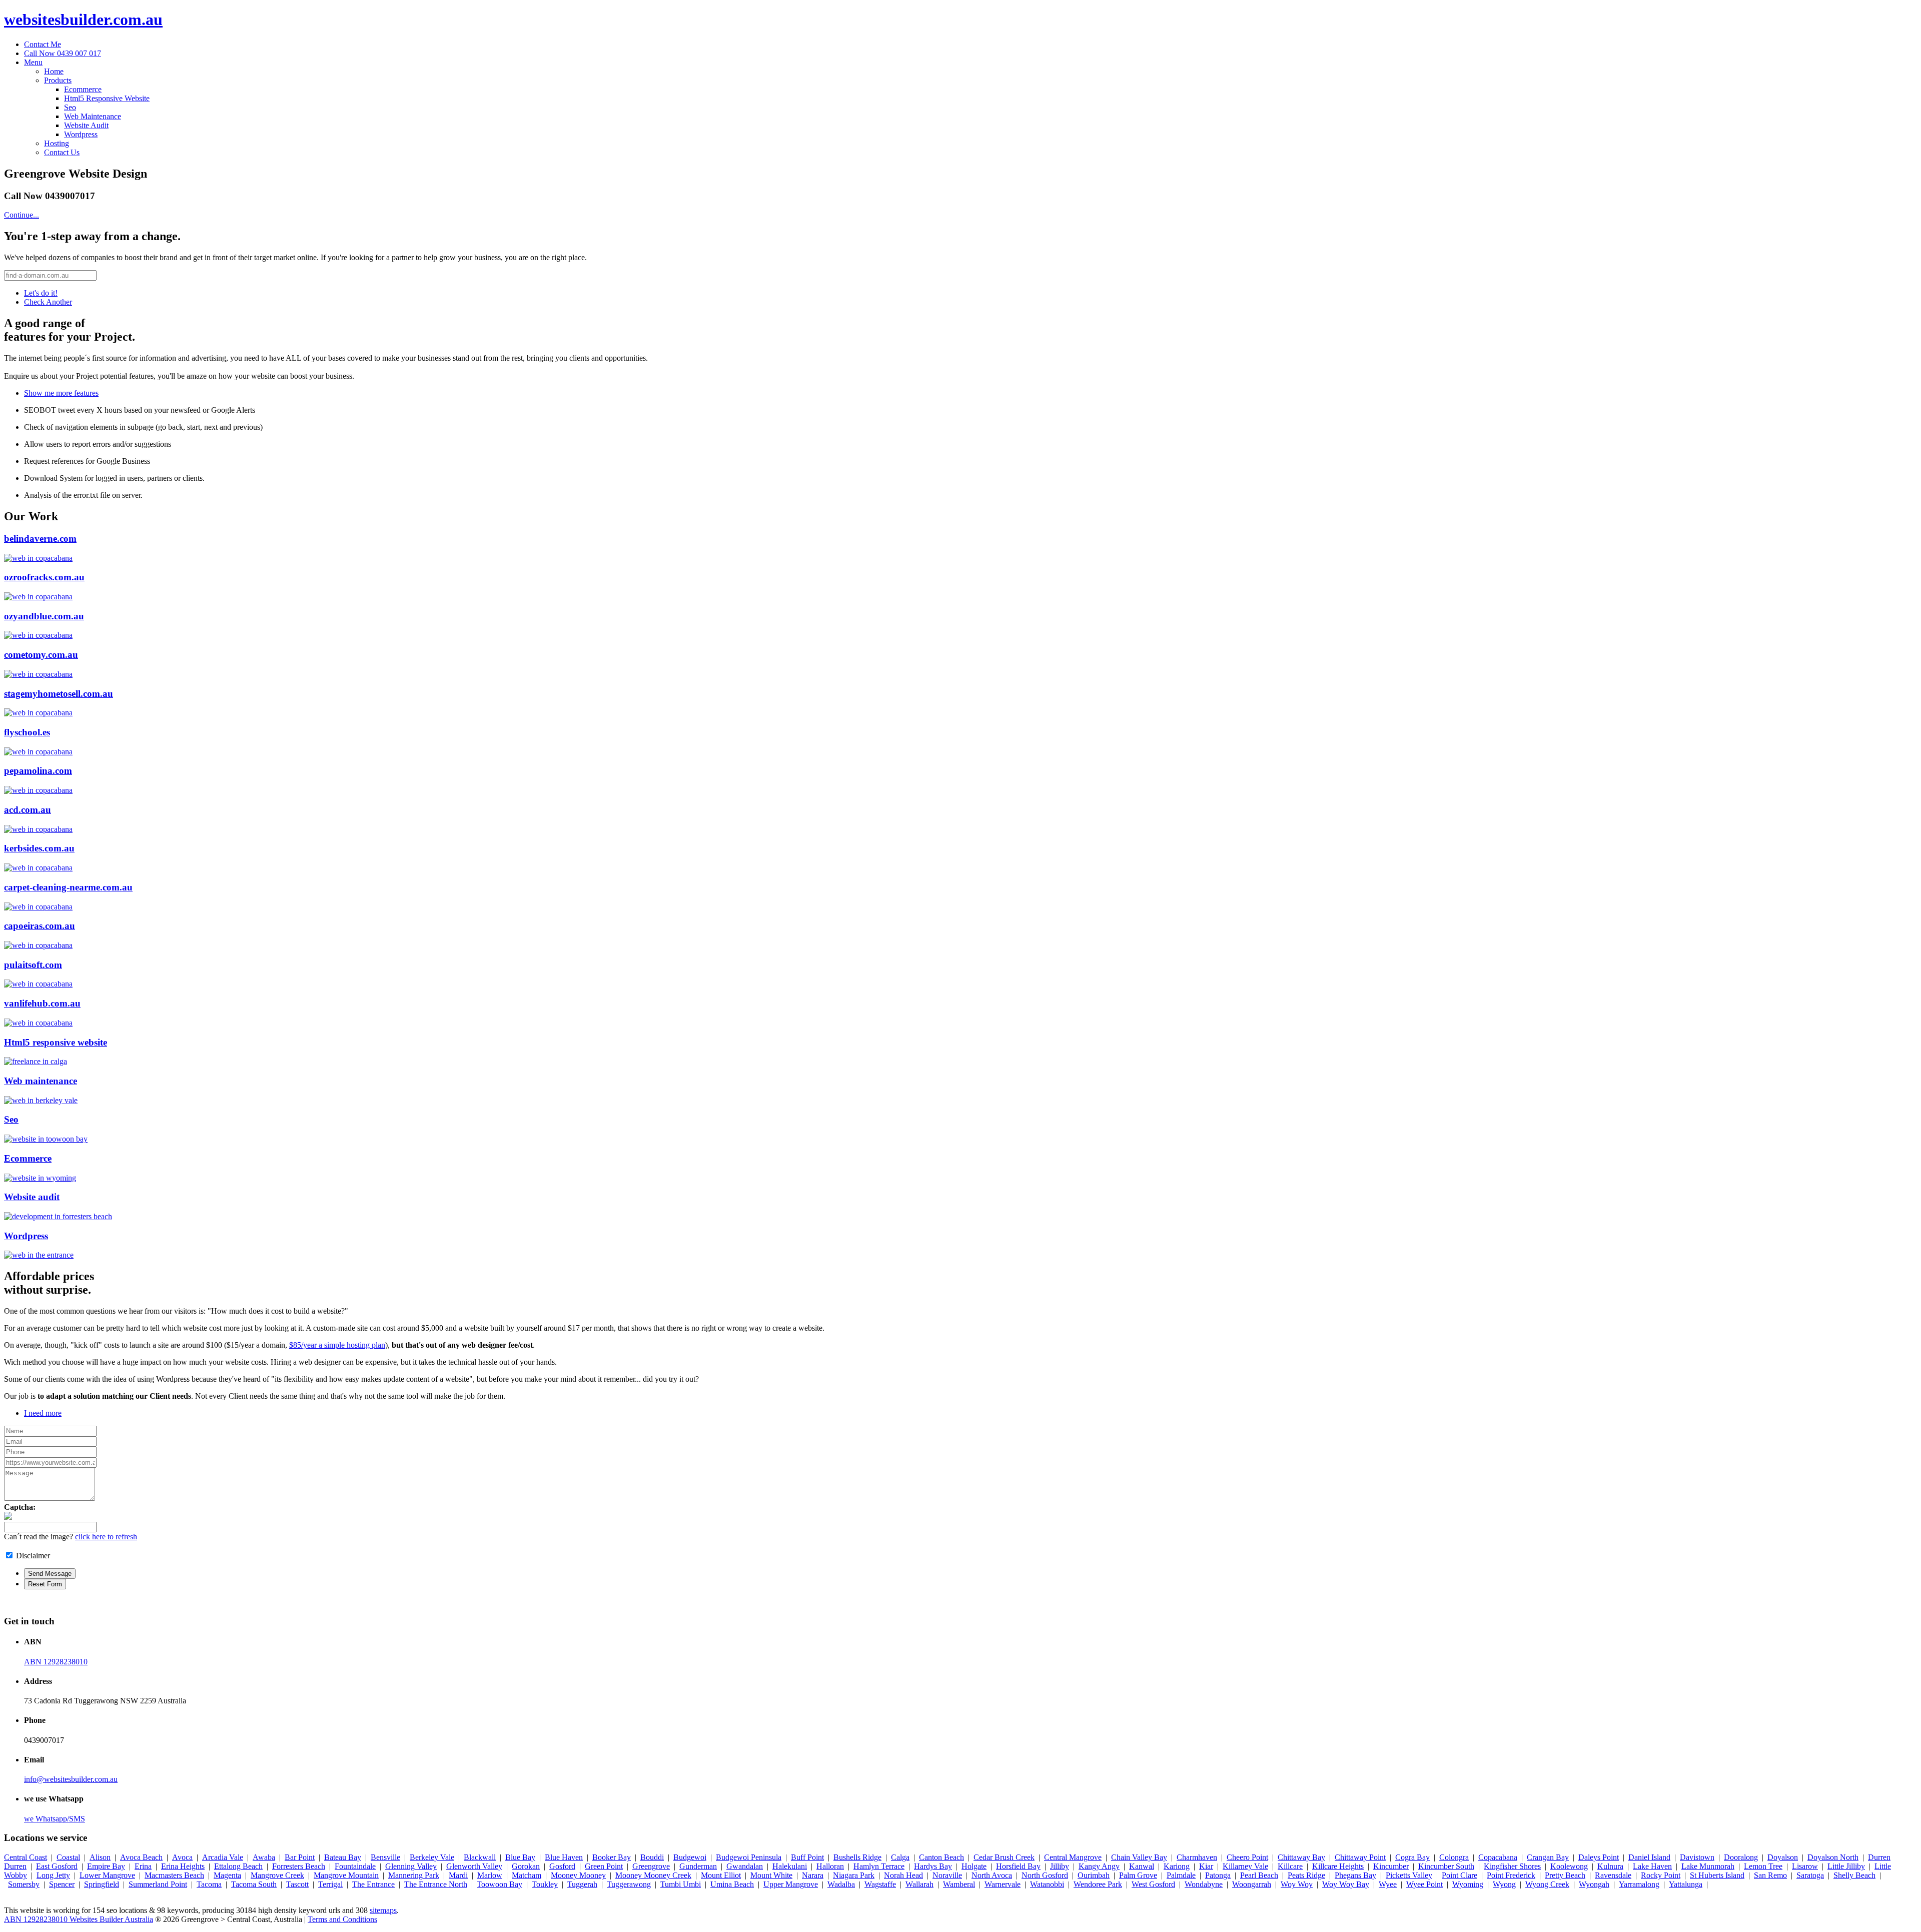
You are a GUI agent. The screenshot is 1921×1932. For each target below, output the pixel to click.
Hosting (57, 143)
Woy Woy (1297, 1884)
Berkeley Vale (432, 1857)
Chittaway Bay (1301, 1857)
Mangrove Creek (277, 1875)
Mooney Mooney (578, 1875)
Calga (900, 1857)
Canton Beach (941, 1857)
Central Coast (26, 1857)
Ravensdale (1613, 1875)
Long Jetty (53, 1875)
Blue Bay (520, 1857)
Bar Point (300, 1857)
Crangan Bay (1548, 1857)
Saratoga (1810, 1875)
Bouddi (652, 1857)
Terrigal (330, 1884)
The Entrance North (436, 1884)
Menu (33, 62)
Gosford (562, 1866)
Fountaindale (355, 1866)
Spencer (62, 1884)
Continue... (22, 215)
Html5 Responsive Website (107, 98)
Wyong (1504, 1884)
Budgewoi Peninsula (749, 1857)
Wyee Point (1424, 1884)
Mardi (458, 1875)
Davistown (1697, 1857)
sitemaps (383, 1910)
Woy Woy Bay (1346, 1884)
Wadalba (841, 1884)
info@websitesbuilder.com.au (71, 1779)
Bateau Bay (343, 1857)
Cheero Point (1247, 1857)
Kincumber (1391, 1866)
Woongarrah (1252, 1884)
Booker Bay (612, 1857)
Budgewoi (690, 1857)
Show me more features (61, 393)
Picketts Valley (1409, 1875)
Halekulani (790, 1866)
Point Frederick (1511, 1875)
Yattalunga (1686, 1884)
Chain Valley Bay (1139, 1857)
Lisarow (1805, 1866)
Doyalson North (1833, 1857)
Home (54, 71)
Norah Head (903, 1875)
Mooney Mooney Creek (653, 1875)
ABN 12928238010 (56, 1662)
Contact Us (62, 152)
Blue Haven (564, 1857)
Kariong (1177, 1866)
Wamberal (959, 1884)
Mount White (771, 1875)
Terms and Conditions (342, 1919)
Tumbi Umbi (681, 1884)
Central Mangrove (1073, 1857)
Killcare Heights (1338, 1866)
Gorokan (526, 1866)
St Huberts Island (1717, 1875)
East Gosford (57, 1866)
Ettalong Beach (238, 1866)
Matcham (527, 1875)
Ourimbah (1094, 1875)
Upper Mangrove (791, 1884)
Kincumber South (1446, 1866)
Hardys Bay (933, 1866)
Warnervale (1003, 1884)
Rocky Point (1661, 1875)
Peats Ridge (1306, 1875)
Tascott (297, 1884)
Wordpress (81, 134)
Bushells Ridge (857, 1857)
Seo (70, 107)
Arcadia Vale (223, 1857)
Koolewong (1569, 1866)
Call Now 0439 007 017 (63, 53)
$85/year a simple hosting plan (337, 1345)
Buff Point (807, 1857)
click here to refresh (106, 1537)
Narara (813, 1875)
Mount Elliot (721, 1875)
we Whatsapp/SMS (55, 1819)
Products (58, 80)
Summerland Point (158, 1884)
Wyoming (1468, 1884)
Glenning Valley (411, 1866)
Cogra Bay (1412, 1857)
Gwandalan (745, 1866)
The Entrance (373, 1884)
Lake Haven (1652, 1866)
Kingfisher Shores (1512, 1866)
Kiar (1206, 1866)
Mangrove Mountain (346, 1875)
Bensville (385, 1857)
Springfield (102, 1884)
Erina (143, 1866)
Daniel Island (1649, 1857)
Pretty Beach (1565, 1875)
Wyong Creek (1547, 1884)
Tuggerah (582, 1884)
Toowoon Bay (500, 1884)
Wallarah (919, 1884)
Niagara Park (854, 1875)
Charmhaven (1197, 1857)
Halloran (830, 1866)
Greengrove (651, 1866)
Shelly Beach (1854, 1875)
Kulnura (1610, 1866)
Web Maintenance (93, 116)
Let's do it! (41, 293)
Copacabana (1498, 1857)
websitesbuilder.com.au (83, 20)
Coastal (68, 1857)
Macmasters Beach (174, 1875)
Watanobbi (1047, 1884)
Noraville (947, 1875)
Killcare (1290, 1866)
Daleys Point (1599, 1857)
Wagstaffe (880, 1884)
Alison (100, 1857)
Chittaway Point (1360, 1857)
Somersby (24, 1884)
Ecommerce (83, 89)
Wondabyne (1204, 1884)
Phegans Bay (1355, 1875)
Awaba (264, 1857)
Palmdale (1181, 1875)
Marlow (490, 1875)
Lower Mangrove (107, 1875)
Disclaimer (33, 1556)
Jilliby (1060, 1866)
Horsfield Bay (1018, 1866)
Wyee (1388, 1884)
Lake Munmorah (1708, 1866)
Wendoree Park (1098, 1884)
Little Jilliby (1846, 1866)
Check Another (48, 302)
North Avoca (992, 1875)
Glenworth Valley (474, 1866)
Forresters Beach (299, 1866)
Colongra (1454, 1857)
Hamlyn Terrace (879, 1866)
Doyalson (1783, 1857)
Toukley (545, 1884)
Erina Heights (183, 1866)
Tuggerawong (629, 1884)
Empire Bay (106, 1866)
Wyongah (1594, 1884)
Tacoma (209, 1884)
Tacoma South (254, 1884)
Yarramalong (1639, 1884)
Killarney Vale (1245, 1866)
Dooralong (1741, 1857)
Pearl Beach (1259, 1875)
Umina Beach (732, 1884)
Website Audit (86, 125)
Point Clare (1460, 1875)
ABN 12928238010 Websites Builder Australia (79, 1919)
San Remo (1770, 1875)
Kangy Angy (1099, 1866)
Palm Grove (1138, 1875)
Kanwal (1142, 1866)
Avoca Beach (141, 1857)
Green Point (604, 1866)
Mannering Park (414, 1875)
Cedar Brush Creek (1004, 1857)
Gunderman (698, 1866)
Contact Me (43, 44)
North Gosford (1045, 1875)
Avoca (182, 1857)
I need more (43, 1413)
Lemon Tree (1763, 1866)
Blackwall (480, 1857)
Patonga (1218, 1875)
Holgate (974, 1866)
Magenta (227, 1875)
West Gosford (1153, 1884)
